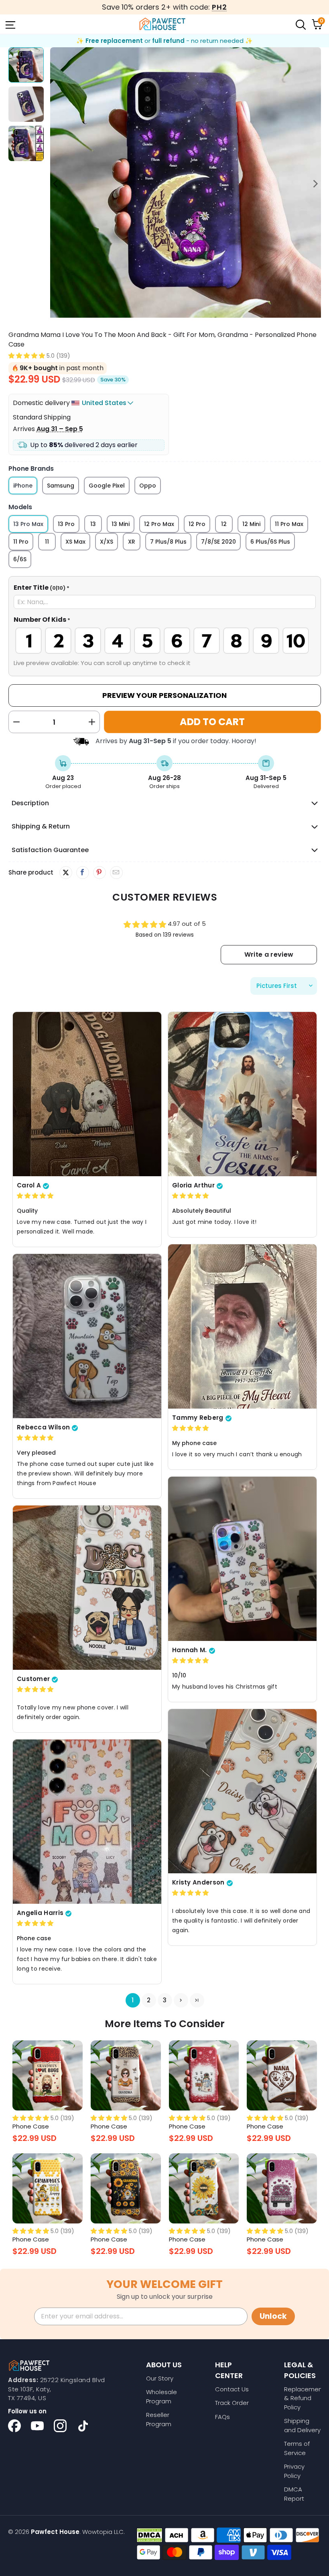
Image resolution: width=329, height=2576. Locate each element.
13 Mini (121, 524)
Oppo (148, 486)
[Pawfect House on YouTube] (37, 2426)
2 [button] (149, 2000)
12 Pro (197, 524)
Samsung (61, 486)
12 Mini (251, 524)
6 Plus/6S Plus (270, 542)
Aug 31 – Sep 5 (60, 429)
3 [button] (165, 2000)
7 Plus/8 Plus (168, 542)
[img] (35, 1196)
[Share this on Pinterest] (99, 873)
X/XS (107, 542)
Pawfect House (55, 2532)
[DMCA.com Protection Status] (149, 2535)
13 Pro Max (28, 524)
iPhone (23, 486)
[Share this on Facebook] (82, 873)
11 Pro (21, 542)
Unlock (273, 2316)
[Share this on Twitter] (66, 873)
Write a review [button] (268, 954)
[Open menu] (10, 24)
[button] (27, 356)
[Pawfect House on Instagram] (60, 2426)
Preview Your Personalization (164, 695)
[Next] (315, 184)
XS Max (75, 542)
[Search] (300, 24)
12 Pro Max (159, 524)
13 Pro (66, 524)
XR (132, 542)
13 (93, 524)
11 (47, 542)
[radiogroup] (165, 641)
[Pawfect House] (162, 24)
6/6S (20, 559)
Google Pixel (107, 486)
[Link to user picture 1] (87, 1094)
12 (224, 524)
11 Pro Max (289, 524)
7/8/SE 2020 (218, 542)
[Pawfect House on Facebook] (14, 2426)
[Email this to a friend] (116, 873)
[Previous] (56, 184)
